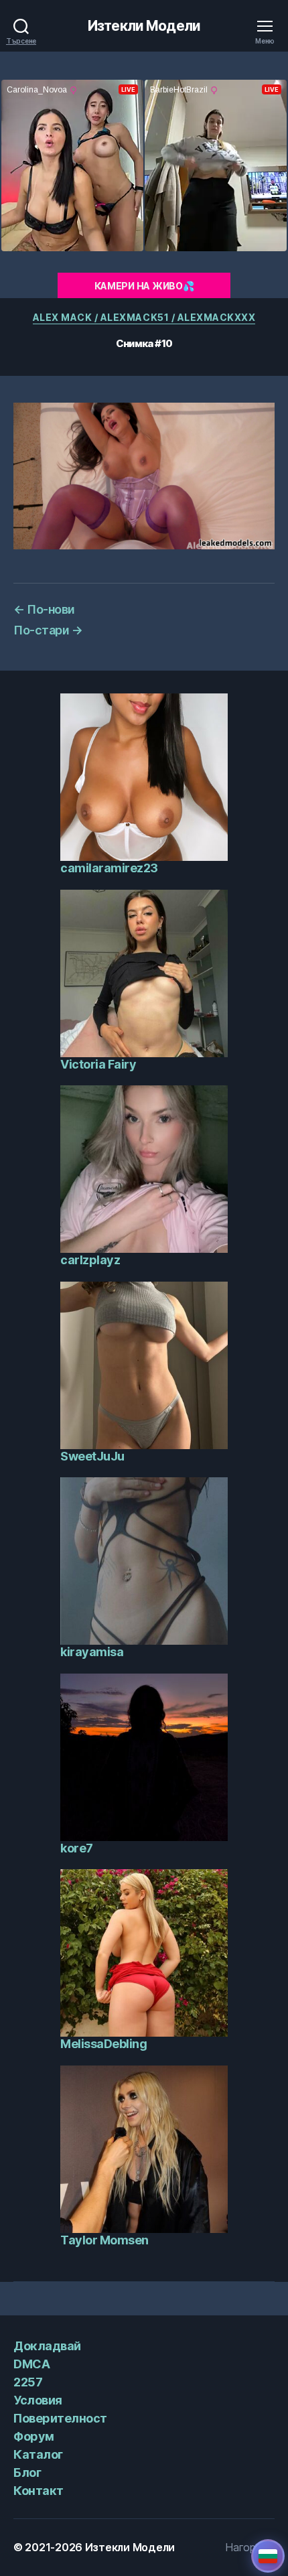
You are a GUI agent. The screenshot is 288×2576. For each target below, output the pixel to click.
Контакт (39, 2491)
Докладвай (47, 2346)
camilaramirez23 (109, 868)
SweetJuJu (92, 1456)
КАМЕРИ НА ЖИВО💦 (144, 286)
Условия (38, 2400)
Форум (34, 2436)
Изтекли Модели (144, 26)
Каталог (38, 2454)
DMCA (31, 2364)
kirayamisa (92, 1652)
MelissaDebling (103, 2044)
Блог (27, 2472)
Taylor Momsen (104, 2240)
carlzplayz (90, 1260)
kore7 (77, 1848)
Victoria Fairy (98, 1064)
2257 (28, 2382)
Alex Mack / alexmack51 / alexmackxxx (144, 317)
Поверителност (60, 2418)
